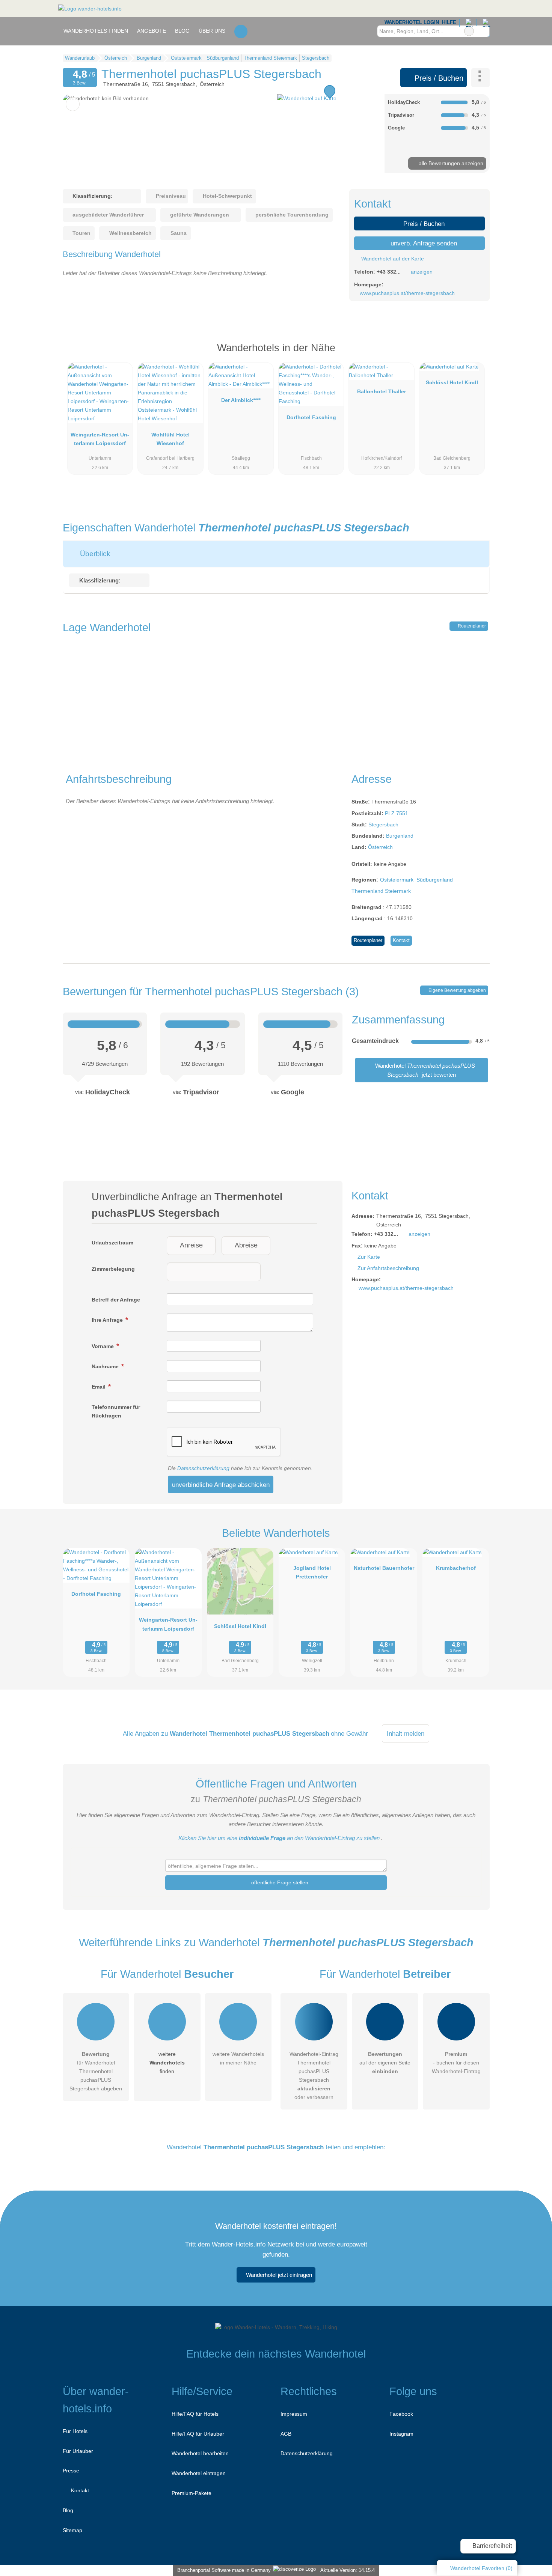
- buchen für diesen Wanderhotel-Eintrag (456, 2063)
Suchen (484, 31)
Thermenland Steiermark (381, 891)
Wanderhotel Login (411, 22)
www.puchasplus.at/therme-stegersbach (407, 293)
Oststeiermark (397, 880)
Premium (474, 354)
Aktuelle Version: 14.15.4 (348, 2570)
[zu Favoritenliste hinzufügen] (73, 104)
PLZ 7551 (397, 813)
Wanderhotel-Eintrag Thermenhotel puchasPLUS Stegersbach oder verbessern (314, 2076)
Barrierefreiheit (491, 2546)
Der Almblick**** (241, 400)
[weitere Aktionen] (480, 78)
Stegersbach (383, 825)
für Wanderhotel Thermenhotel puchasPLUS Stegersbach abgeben (96, 2071)
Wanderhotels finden (96, 31)
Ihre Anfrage (108, 1320)
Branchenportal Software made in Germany (222, 2570)
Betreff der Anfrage (116, 1300)
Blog (182, 31)
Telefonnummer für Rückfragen (116, 1411)
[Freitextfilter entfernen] (469, 31)
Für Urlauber (78, 2451)
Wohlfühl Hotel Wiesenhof (170, 439)
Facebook (401, 2414)
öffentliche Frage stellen (279, 1882)
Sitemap (72, 2530)
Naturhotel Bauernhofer (384, 1568)
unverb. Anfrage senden (423, 243)
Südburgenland (435, 880)
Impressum (294, 2414)
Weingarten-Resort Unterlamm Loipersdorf (100, 439)
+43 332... (389, 272)
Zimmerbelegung (113, 1269)
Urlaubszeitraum (112, 1243)
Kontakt (401, 940)
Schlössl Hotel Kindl (452, 382)
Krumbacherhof (456, 1568)
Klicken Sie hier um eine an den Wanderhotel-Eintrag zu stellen (279, 1838)
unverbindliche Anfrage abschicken (221, 1485)
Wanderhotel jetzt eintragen (279, 2275)
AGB (286, 2434)
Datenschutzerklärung (203, 1468)
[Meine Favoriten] (241, 31)
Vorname (103, 1346)
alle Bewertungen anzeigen (450, 163)
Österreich (380, 847)
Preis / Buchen (438, 78)
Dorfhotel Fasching (311, 417)
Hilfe (449, 22)
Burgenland (400, 836)
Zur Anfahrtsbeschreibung (388, 1268)
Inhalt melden (406, 1733)
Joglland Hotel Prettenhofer (312, 1572)
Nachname (106, 1366)
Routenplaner (471, 626)
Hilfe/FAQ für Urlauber (198, 2434)
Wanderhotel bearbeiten (200, 2453)
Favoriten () (481, 2568)
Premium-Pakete (192, 2493)
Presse (71, 2471)
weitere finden (167, 2063)
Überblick (94, 554)
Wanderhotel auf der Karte (392, 259)
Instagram (401, 2434)
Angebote (152, 31)
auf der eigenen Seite (385, 2063)
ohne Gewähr (349, 1733)
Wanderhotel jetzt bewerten (424, 1070)
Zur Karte (369, 1257)
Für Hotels (75, 2431)
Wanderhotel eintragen (199, 2473)
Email (99, 1387)
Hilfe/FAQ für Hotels (195, 2414)
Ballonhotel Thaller (382, 391)
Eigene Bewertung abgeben (457, 990)
